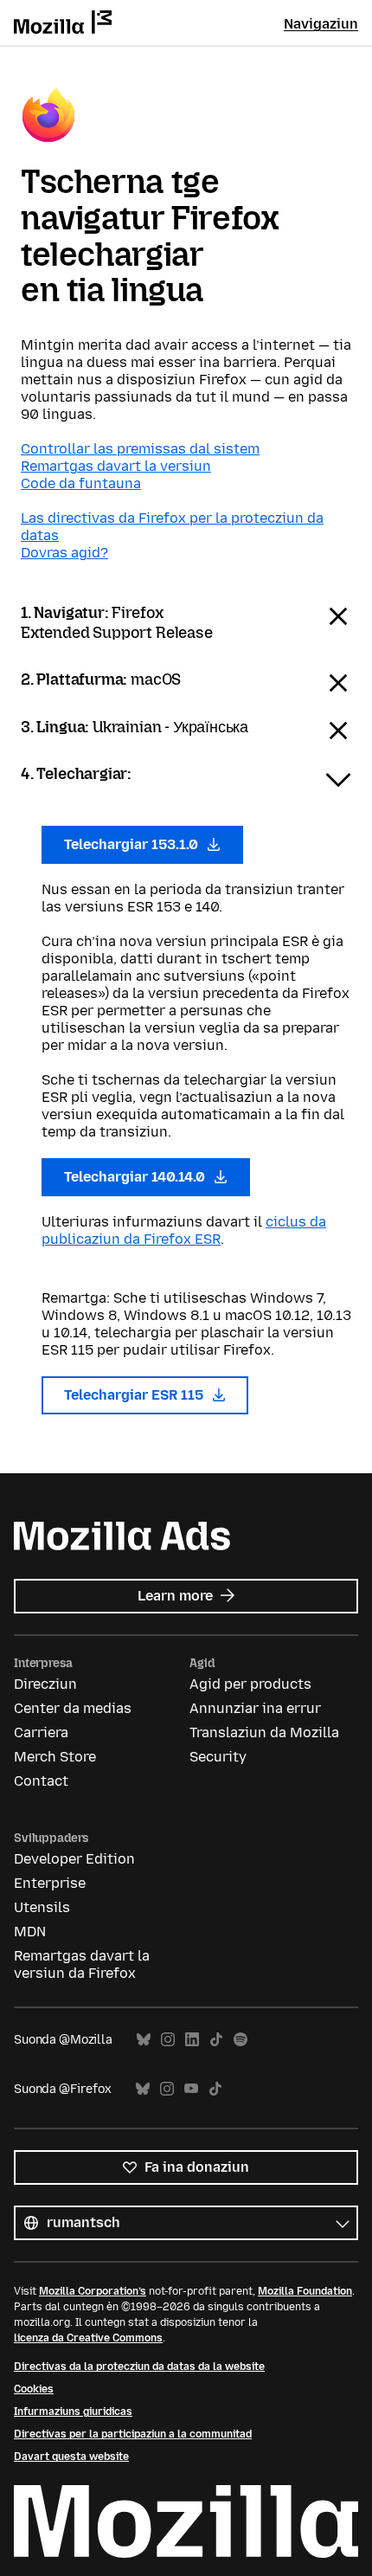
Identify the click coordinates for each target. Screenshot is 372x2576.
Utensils (42, 1907)
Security (218, 1757)
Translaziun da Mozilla (264, 1732)
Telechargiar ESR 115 (135, 1395)
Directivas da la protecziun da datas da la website (139, 2367)
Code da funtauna (81, 483)
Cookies (34, 2389)
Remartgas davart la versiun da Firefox (82, 1964)
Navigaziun (321, 24)
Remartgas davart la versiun (116, 466)
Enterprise (50, 1883)
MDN (30, 1932)
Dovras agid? (64, 553)
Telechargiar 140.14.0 (136, 1177)
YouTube (191, 2089)
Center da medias (73, 1708)
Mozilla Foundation (305, 2291)
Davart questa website (71, 2457)
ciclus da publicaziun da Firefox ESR (184, 1230)
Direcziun (45, 1684)
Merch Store (55, 1757)
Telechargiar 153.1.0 (133, 844)
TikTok (216, 2040)
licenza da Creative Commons (88, 2338)
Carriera (41, 1732)
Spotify (241, 2040)
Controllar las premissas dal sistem (140, 449)
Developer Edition (74, 1859)
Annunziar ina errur (255, 1708)
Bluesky (144, 2040)
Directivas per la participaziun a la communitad (133, 2434)
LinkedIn (192, 2040)
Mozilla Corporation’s (93, 2291)
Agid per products (250, 1684)
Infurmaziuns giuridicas (73, 2412)
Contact (41, 1781)
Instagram (168, 2040)
